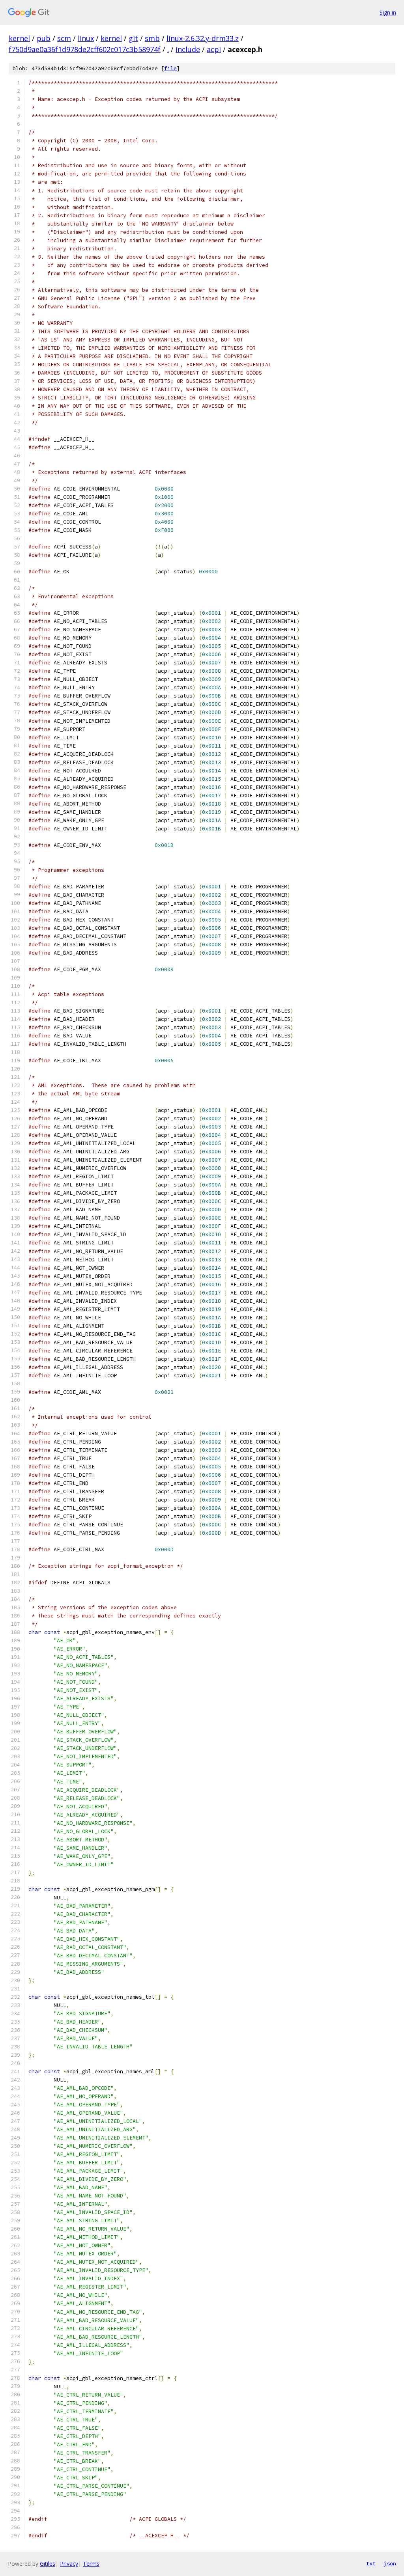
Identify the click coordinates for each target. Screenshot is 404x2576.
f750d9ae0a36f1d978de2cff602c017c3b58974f (85, 49)
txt (371, 2563)
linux (86, 38)
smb (152, 38)
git (133, 38)
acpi (214, 49)
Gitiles (48, 2564)
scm (64, 38)
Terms (91, 2564)
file (170, 68)
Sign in (388, 12)
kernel (19, 38)
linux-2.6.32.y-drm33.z (203, 38)
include (188, 49)
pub (44, 38)
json (390, 2563)
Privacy (69, 2564)
